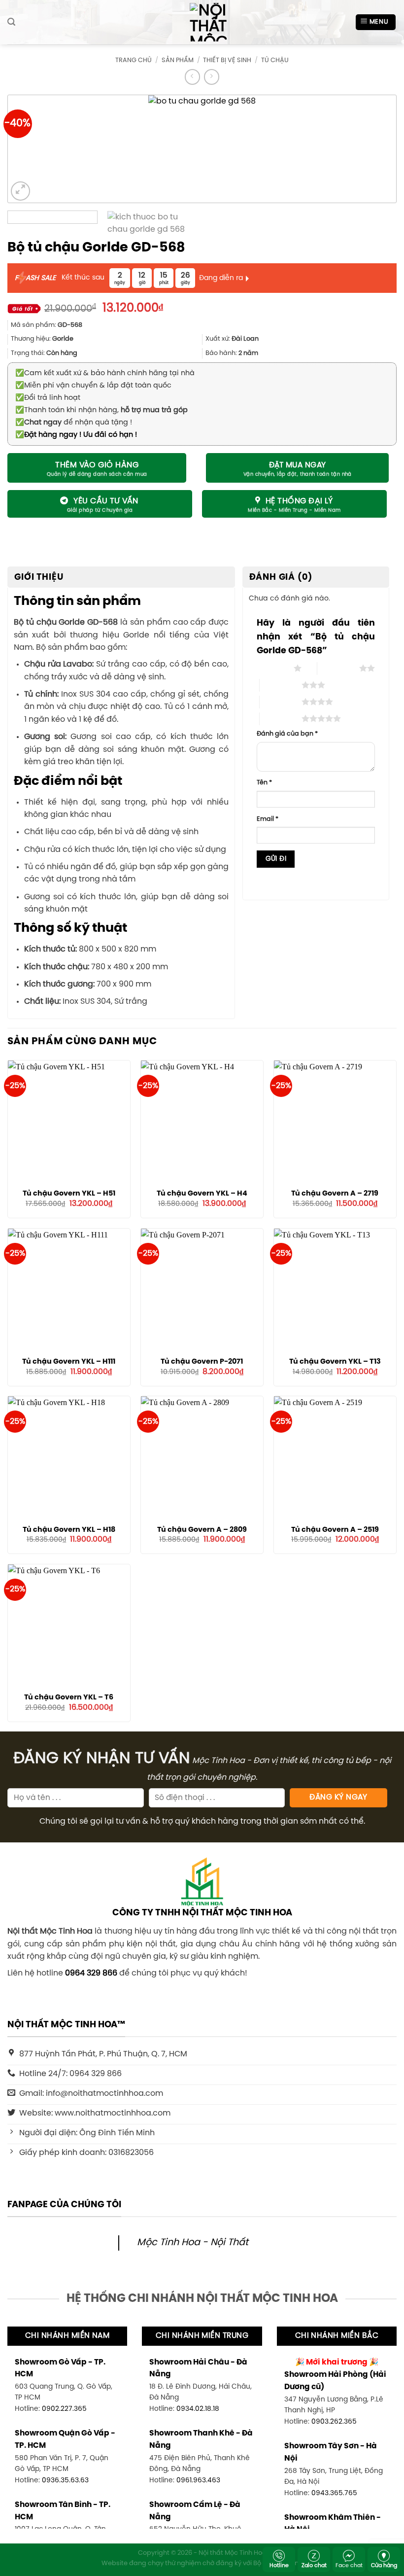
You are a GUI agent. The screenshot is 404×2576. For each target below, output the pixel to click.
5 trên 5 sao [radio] (281, 718)
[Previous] (32, 149)
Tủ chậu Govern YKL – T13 (335, 1362)
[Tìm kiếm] (11, 22)
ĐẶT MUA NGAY (298, 465)
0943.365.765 (334, 2493)
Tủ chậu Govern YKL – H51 (69, 1194)
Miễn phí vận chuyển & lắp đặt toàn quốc (93, 386)
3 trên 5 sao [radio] (281, 685)
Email (268, 819)
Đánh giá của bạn (287, 734)
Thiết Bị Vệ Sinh (227, 60)
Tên (264, 783)
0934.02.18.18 (198, 2409)
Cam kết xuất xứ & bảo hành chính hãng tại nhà (105, 373)
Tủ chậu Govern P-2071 (202, 1362)
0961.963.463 (198, 2480)
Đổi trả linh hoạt (48, 398)
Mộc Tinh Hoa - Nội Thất (193, 2243)
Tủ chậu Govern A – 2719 (335, 1194)
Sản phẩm (178, 60)
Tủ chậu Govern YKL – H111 (69, 1362)
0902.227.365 (64, 2409)
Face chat (349, 2566)
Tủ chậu (275, 60)
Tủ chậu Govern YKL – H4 (202, 1194)
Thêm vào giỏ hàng (97, 465)
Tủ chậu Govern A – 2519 (335, 1530)
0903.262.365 (334, 2422)
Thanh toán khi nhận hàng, (101, 410)
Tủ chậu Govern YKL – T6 (69, 1697)
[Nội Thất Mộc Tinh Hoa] (202, 22)
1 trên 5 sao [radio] (273, 668)
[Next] (372, 149)
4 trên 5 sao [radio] (281, 702)
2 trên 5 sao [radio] (338, 668)
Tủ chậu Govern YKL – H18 (69, 1530)
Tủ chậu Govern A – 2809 (202, 1530)
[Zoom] (20, 191)
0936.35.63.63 (65, 2480)
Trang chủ (134, 60)
